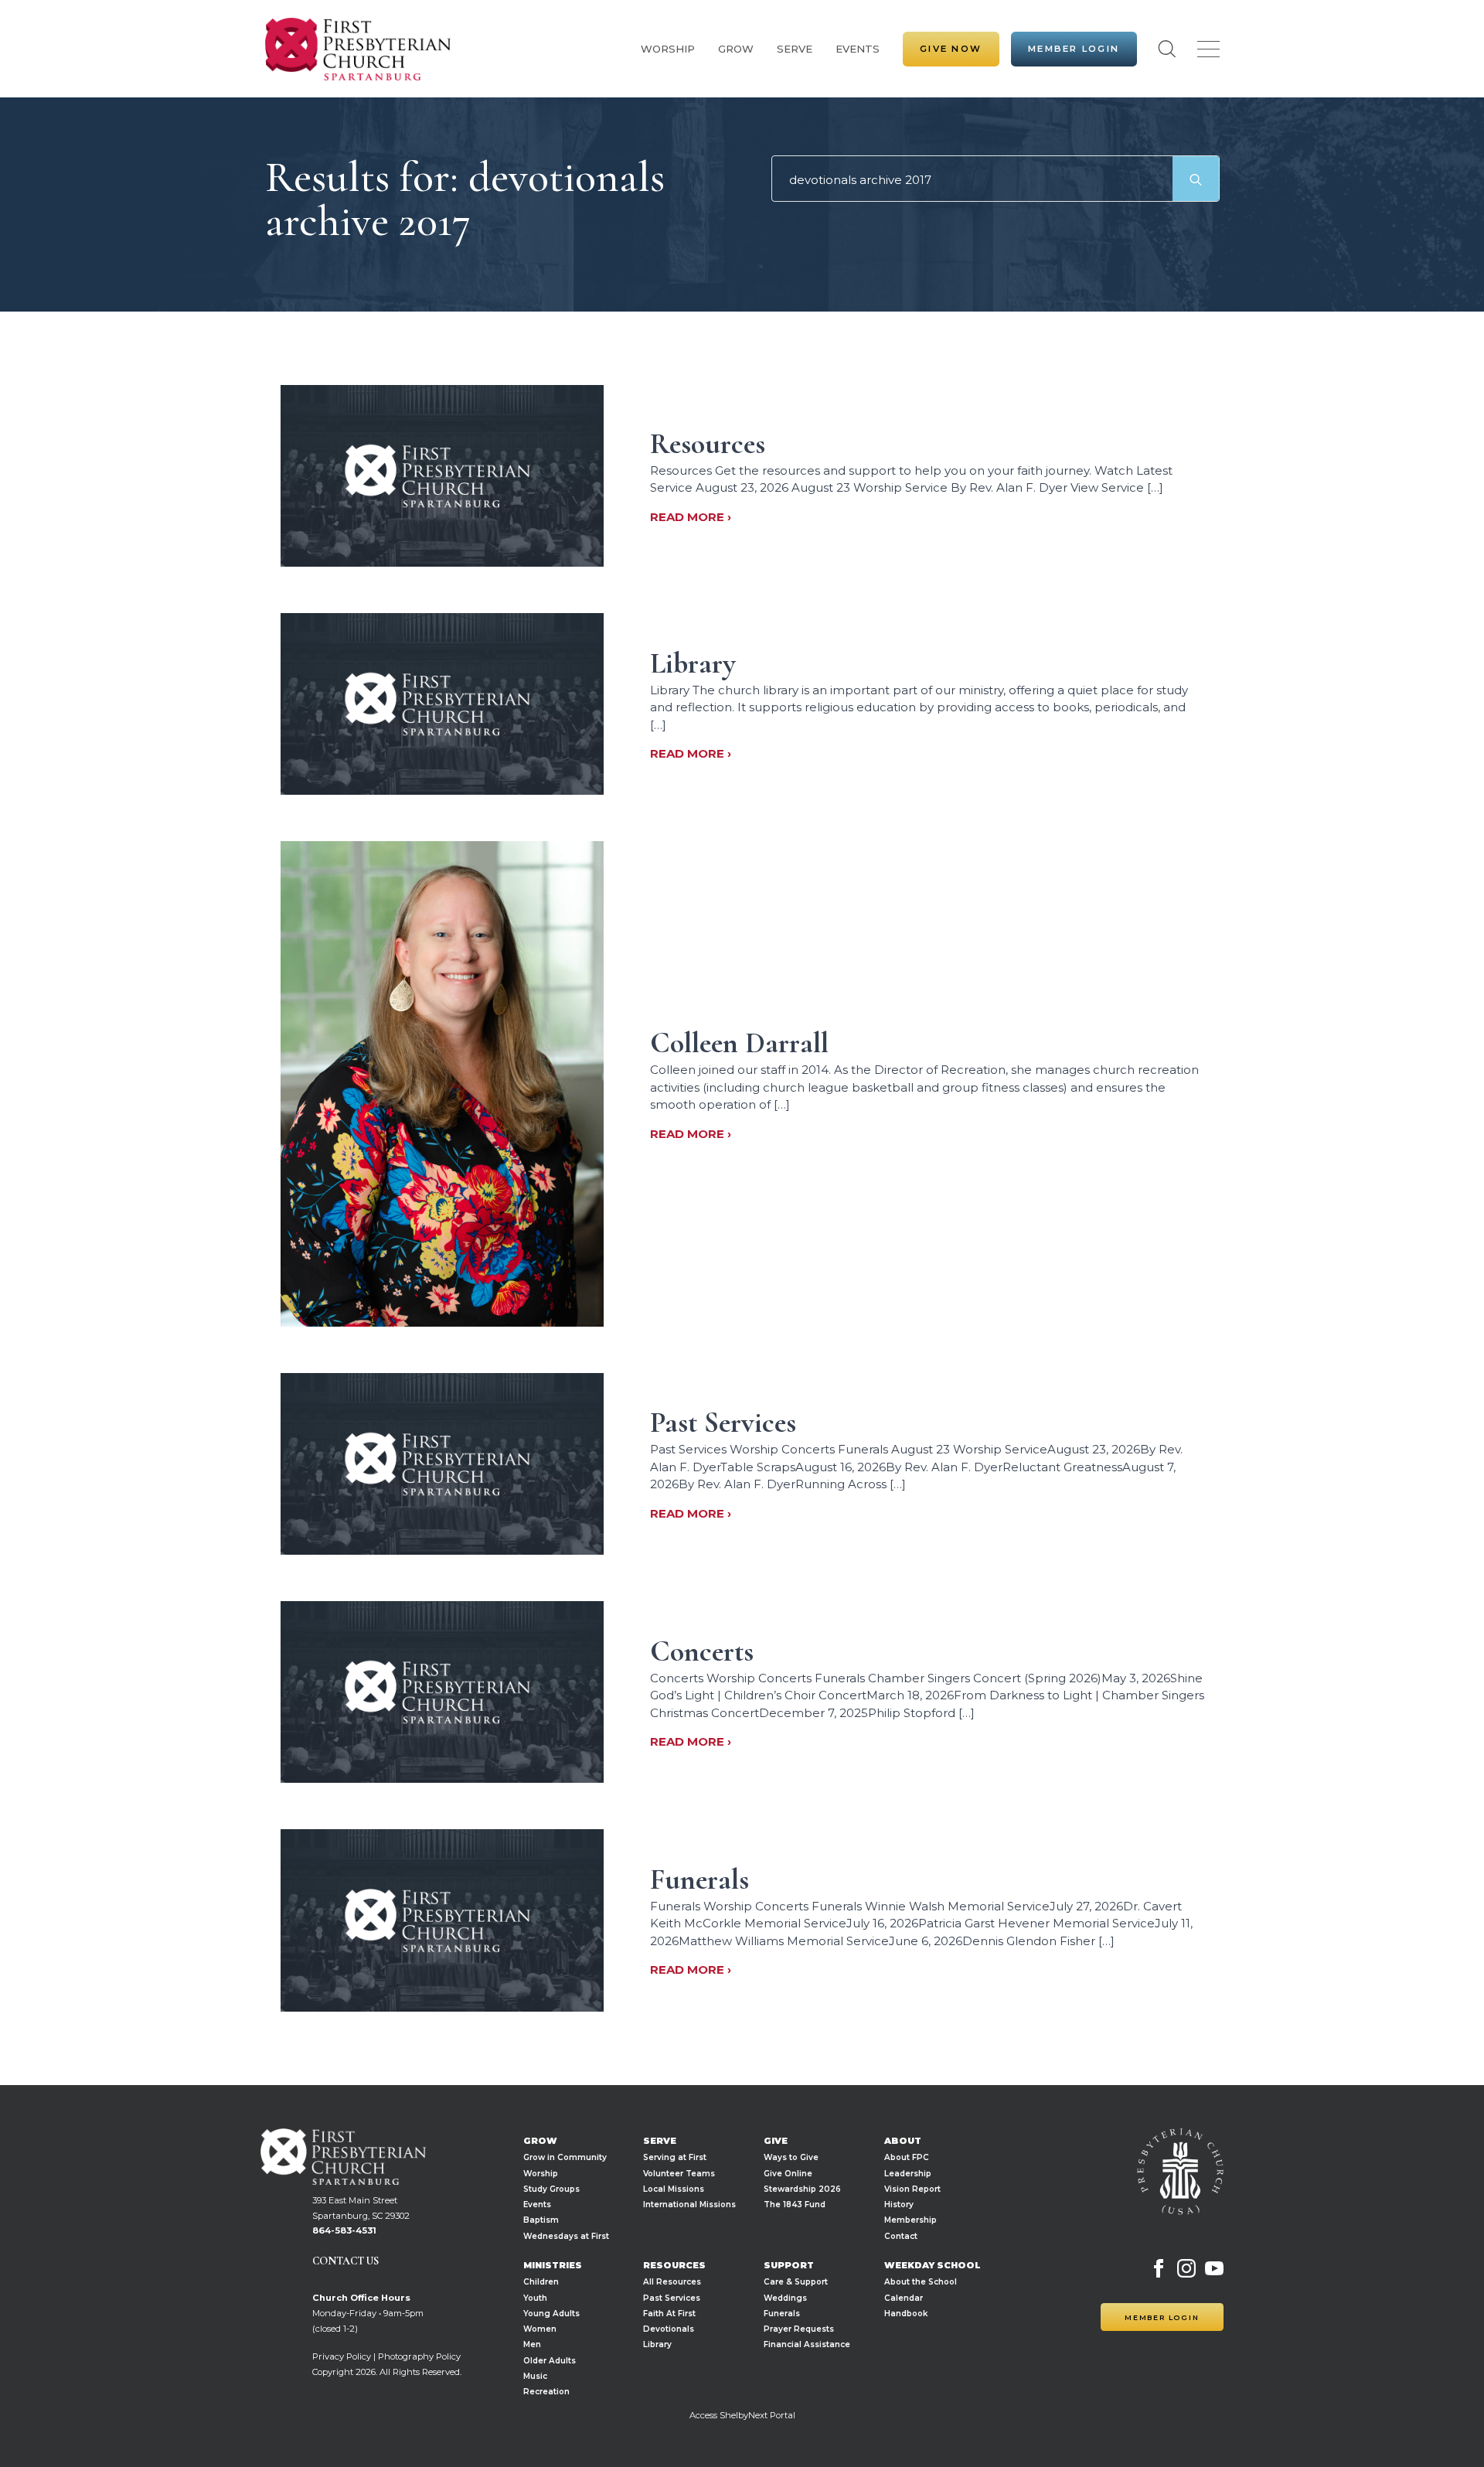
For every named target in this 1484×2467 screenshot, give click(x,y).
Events (858, 49)
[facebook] (1159, 2268)
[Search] (1196, 179)
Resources (674, 2266)
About (903, 2141)
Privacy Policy (342, 2356)
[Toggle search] (1167, 49)
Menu (1208, 49)
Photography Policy (419, 2356)
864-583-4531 (344, 2230)
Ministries (553, 2266)
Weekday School (933, 2266)
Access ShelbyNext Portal (742, 2415)
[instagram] (1186, 2268)
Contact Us (345, 2261)
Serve (795, 49)
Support (789, 2266)
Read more (689, 517)
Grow (736, 49)
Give (776, 2141)
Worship (668, 49)
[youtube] (1214, 2268)
